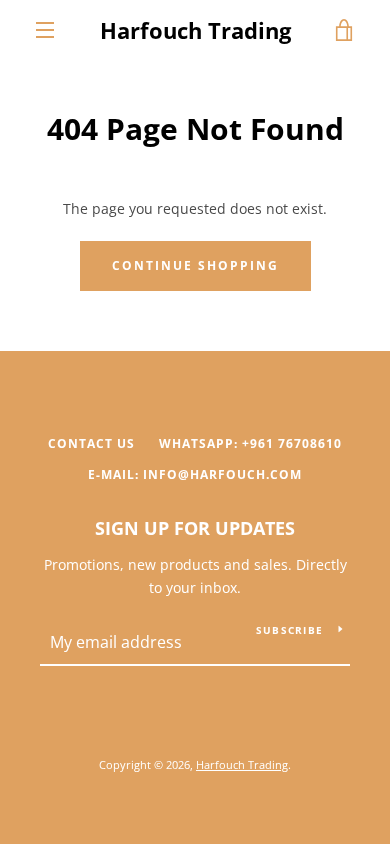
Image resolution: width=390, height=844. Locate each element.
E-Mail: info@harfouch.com (195, 474)
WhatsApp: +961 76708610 (250, 443)
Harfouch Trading (195, 30)
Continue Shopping (195, 265)
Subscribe (289, 630)
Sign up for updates (195, 528)
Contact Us (91, 443)
